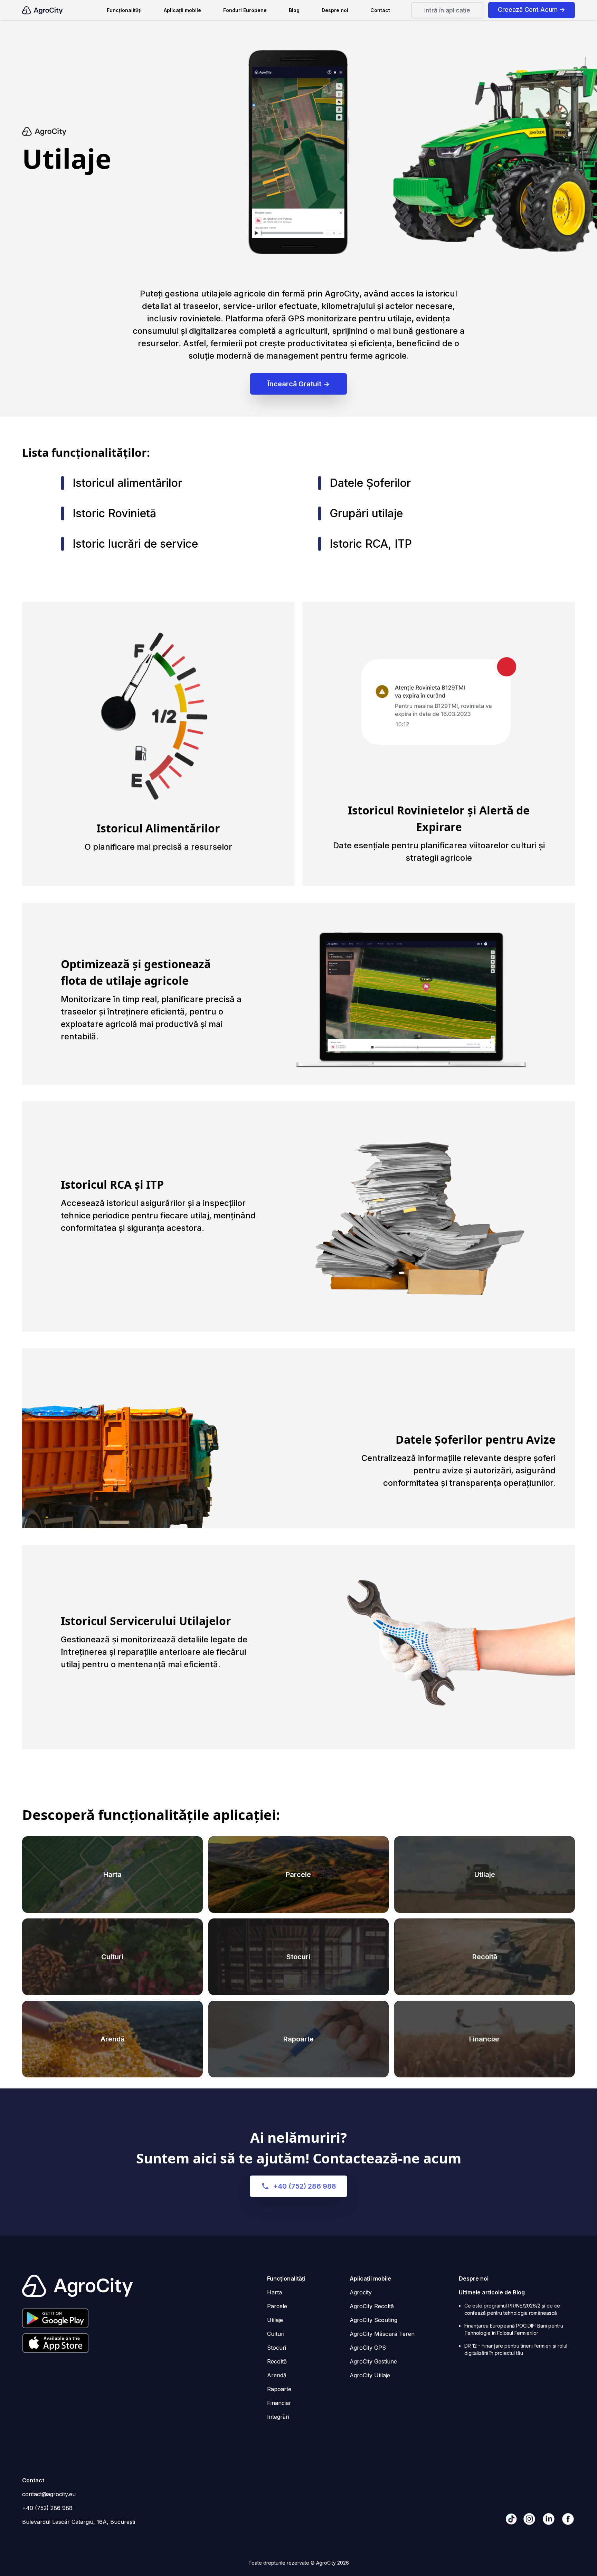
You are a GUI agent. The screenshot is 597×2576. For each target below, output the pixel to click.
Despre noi (335, 10)
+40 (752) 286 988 (305, 2186)
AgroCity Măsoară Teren (382, 2334)
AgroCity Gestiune (373, 2361)
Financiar (485, 2039)
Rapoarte (298, 2039)
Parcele (298, 1875)
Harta (112, 1875)
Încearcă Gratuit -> (299, 384)
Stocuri (298, 1957)
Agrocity (361, 2292)
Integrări (278, 2417)
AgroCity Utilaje (370, 2375)
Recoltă (485, 1957)
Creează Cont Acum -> (532, 10)
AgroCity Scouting (373, 2320)
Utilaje (485, 1875)
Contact (380, 10)
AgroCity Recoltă (372, 2306)
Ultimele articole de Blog (492, 2292)
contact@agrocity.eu (49, 2494)
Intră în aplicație (447, 10)
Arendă (112, 2039)
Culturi (112, 1957)
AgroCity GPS (368, 2348)
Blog (294, 10)
